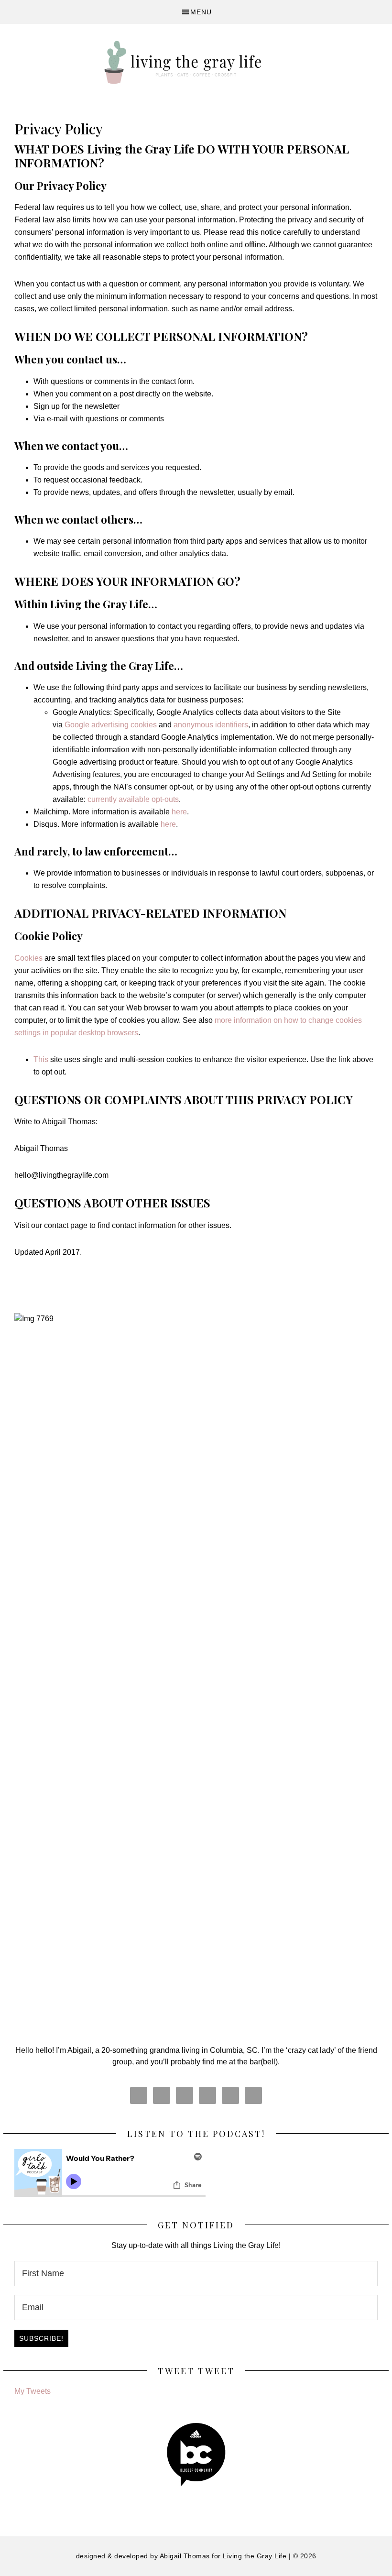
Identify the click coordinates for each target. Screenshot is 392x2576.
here (168, 824)
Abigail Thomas (185, 2556)
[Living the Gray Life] (196, 62)
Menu (201, 12)
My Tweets (33, 2391)
